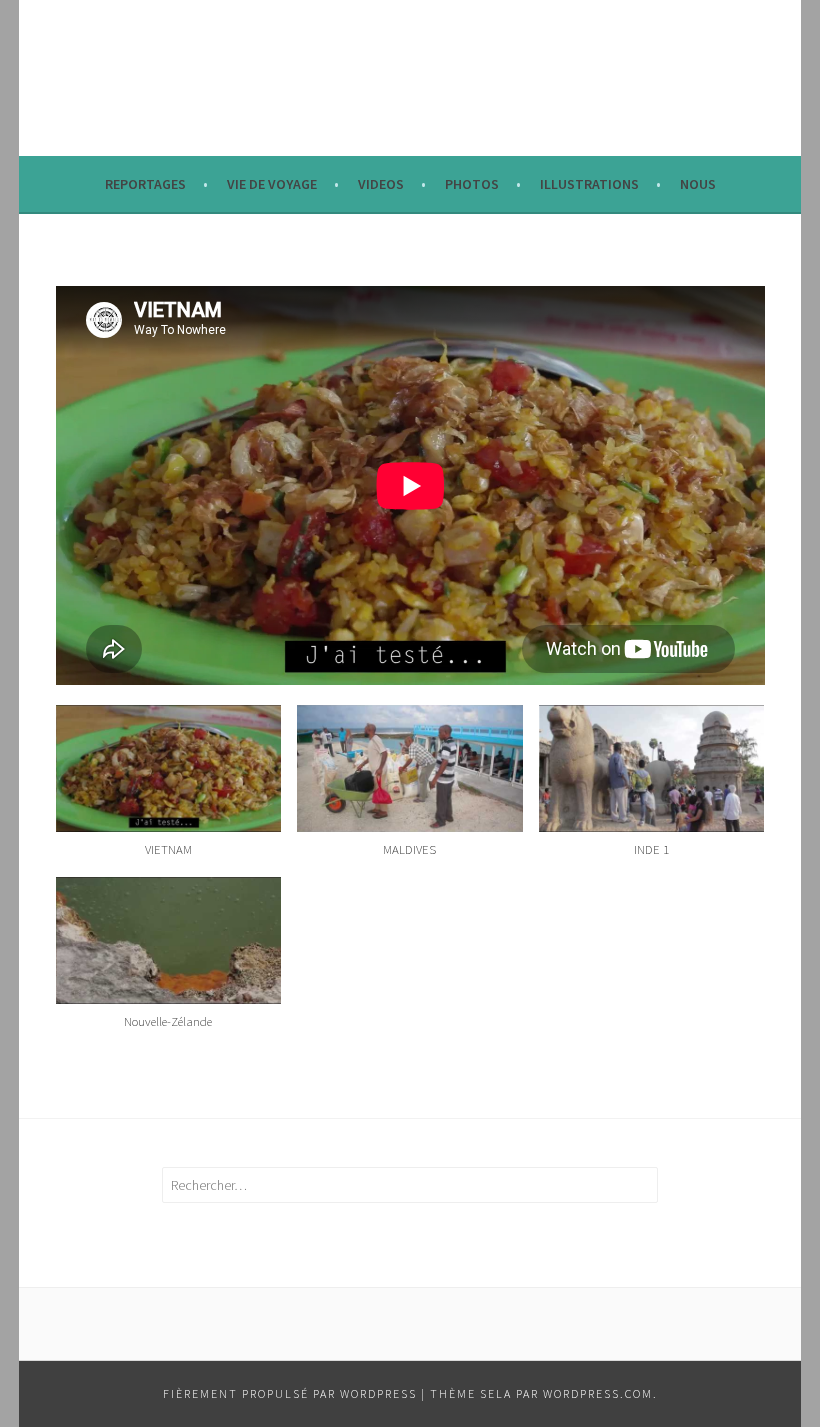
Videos (381, 184)
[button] (169, 791)
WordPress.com (598, 1393)
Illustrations (589, 184)
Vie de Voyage (272, 184)
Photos (472, 184)
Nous (698, 184)
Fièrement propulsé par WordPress (290, 1393)
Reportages (145, 184)
